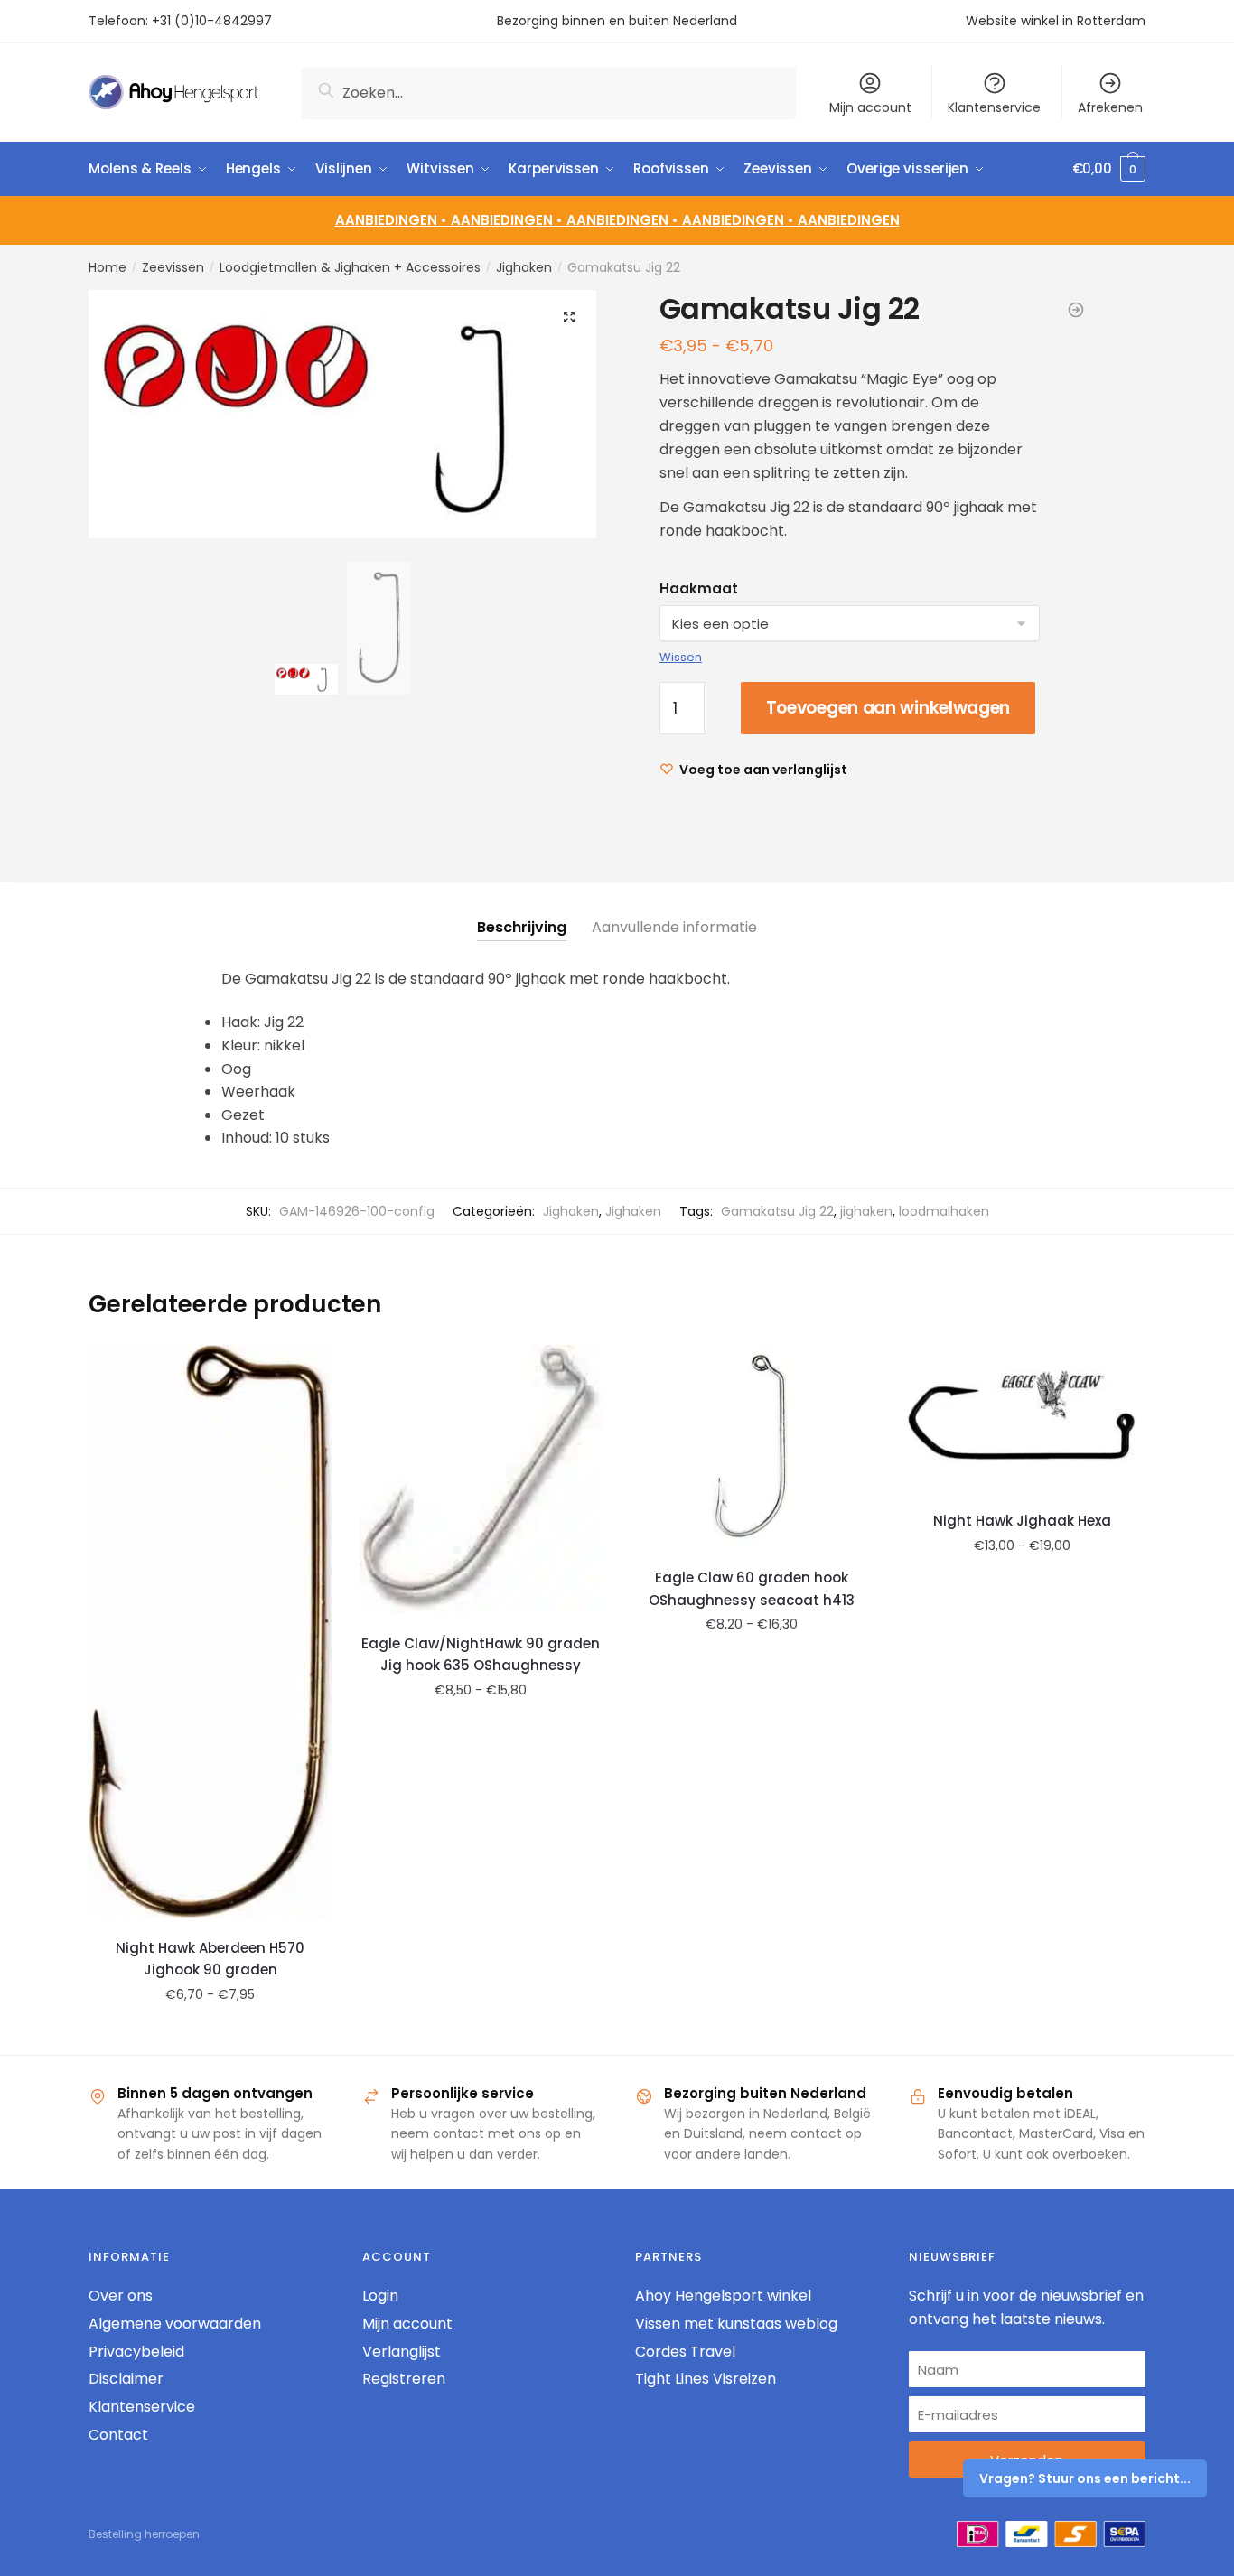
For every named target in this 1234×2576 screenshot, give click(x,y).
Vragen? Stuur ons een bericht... (1085, 2478)
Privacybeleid (136, 2352)
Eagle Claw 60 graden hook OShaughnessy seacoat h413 (752, 1588)
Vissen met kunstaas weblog (736, 2324)
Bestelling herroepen (144, 2534)
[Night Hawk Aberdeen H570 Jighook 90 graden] (210, 1632)
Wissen (681, 657)
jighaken (866, 1211)
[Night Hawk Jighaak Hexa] (1023, 1418)
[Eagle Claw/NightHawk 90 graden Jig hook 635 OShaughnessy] (481, 1479)
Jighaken (524, 267)
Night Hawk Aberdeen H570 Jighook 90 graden (210, 1959)
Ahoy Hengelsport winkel (723, 2296)
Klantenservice (994, 107)
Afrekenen (1110, 107)
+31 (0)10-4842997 (214, 21)
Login (380, 2296)
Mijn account (870, 107)
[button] (569, 317)
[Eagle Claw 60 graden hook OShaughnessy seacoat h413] (752, 1447)
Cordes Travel (685, 2352)
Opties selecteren (210, 2034)
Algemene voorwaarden (175, 2324)
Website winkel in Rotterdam (1056, 21)
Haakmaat (699, 588)
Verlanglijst (402, 2352)
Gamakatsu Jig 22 (777, 1211)
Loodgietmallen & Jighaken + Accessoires (350, 267)
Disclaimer (126, 2379)
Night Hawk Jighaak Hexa (1022, 1521)
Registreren (404, 2379)
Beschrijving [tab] (522, 927)
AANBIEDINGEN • (509, 220)
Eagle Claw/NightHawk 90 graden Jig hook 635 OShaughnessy (481, 1654)
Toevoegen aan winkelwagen (888, 708)
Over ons (121, 2296)
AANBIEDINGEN (849, 220)
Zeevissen (173, 267)
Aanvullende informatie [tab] (674, 927)
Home (108, 267)
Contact (118, 2435)
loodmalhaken (944, 1211)
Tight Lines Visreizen (706, 2379)
